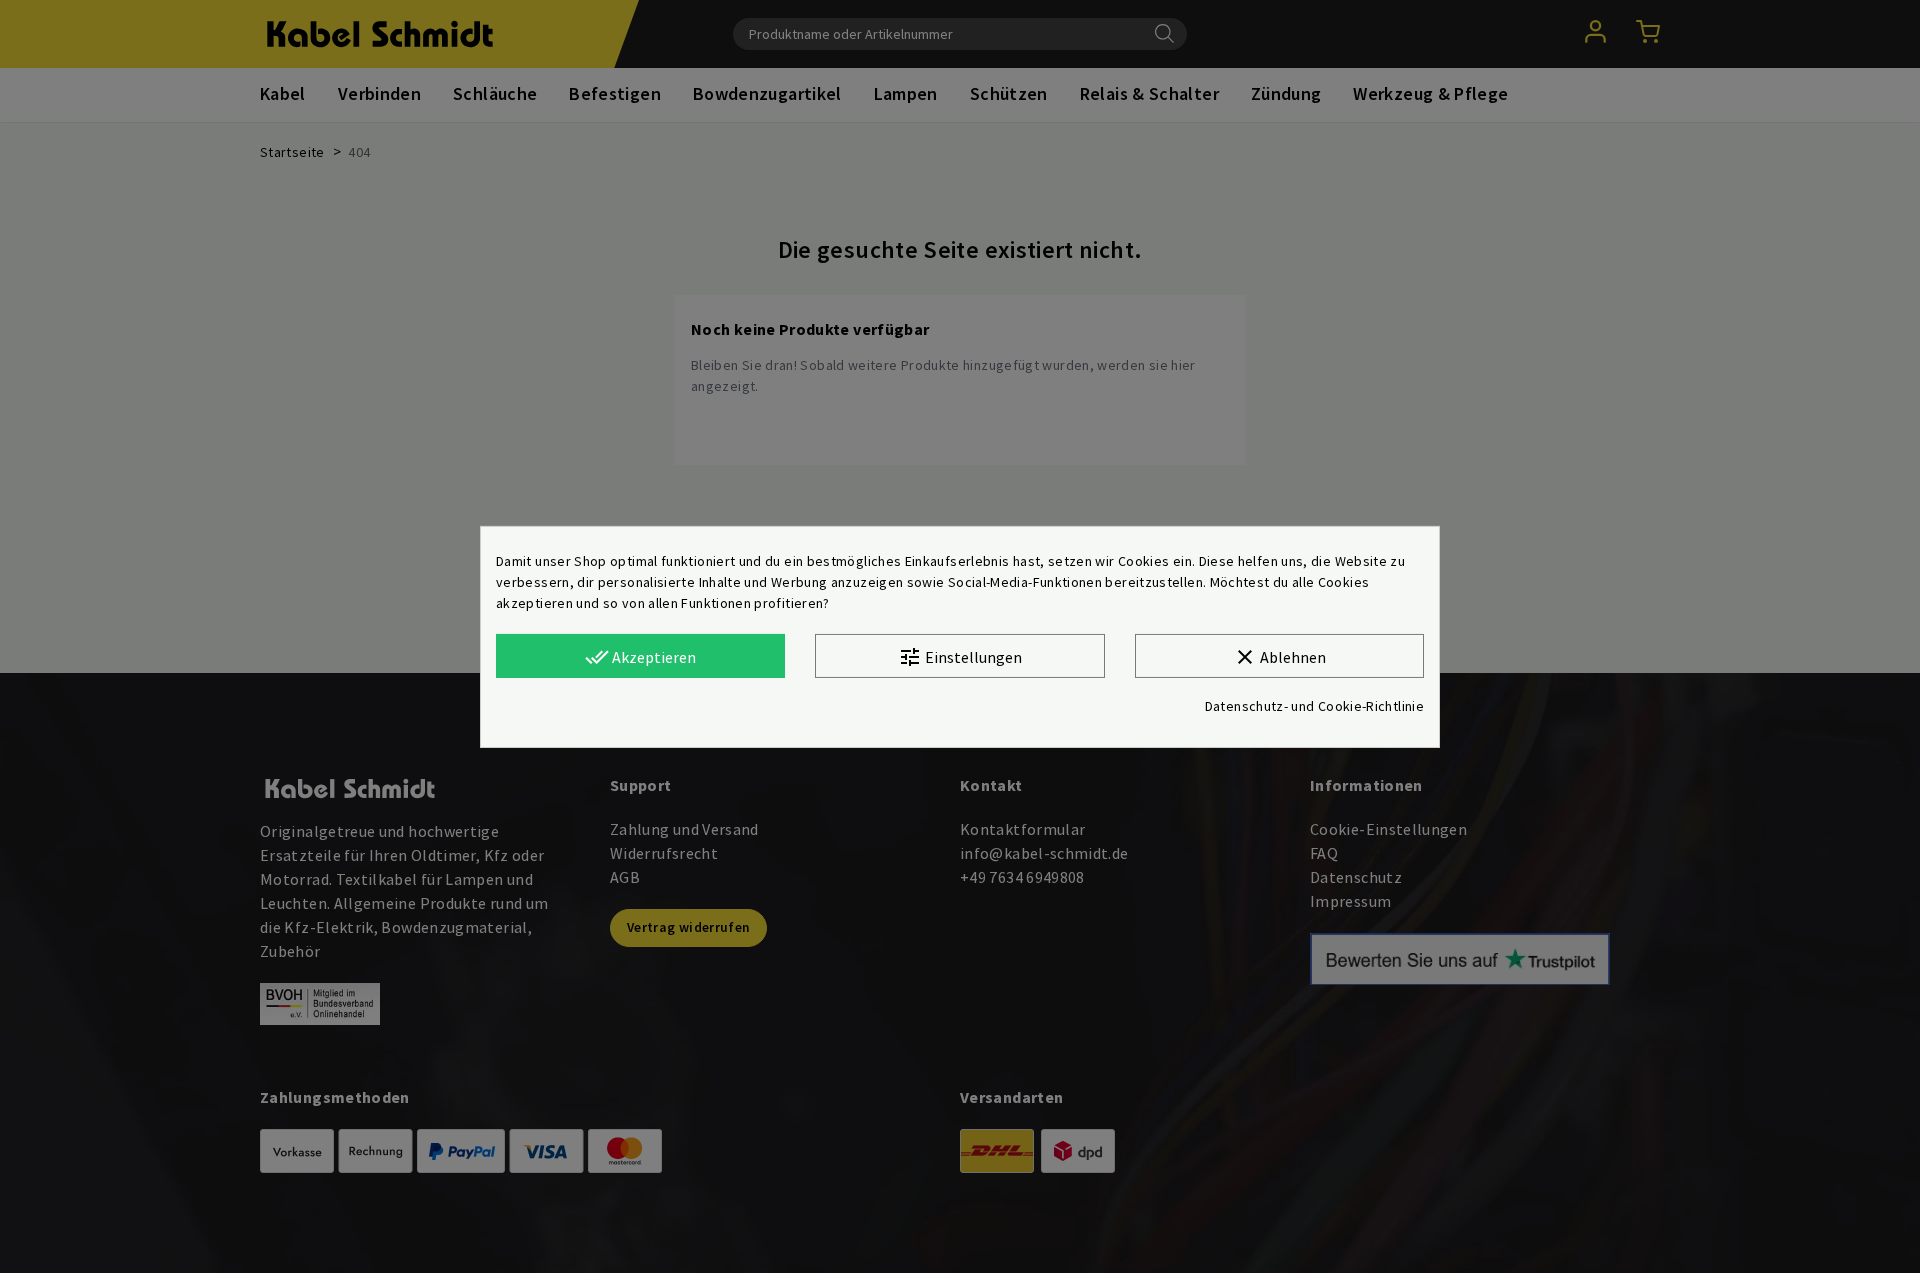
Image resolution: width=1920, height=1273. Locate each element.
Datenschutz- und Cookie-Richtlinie (1314, 706)
